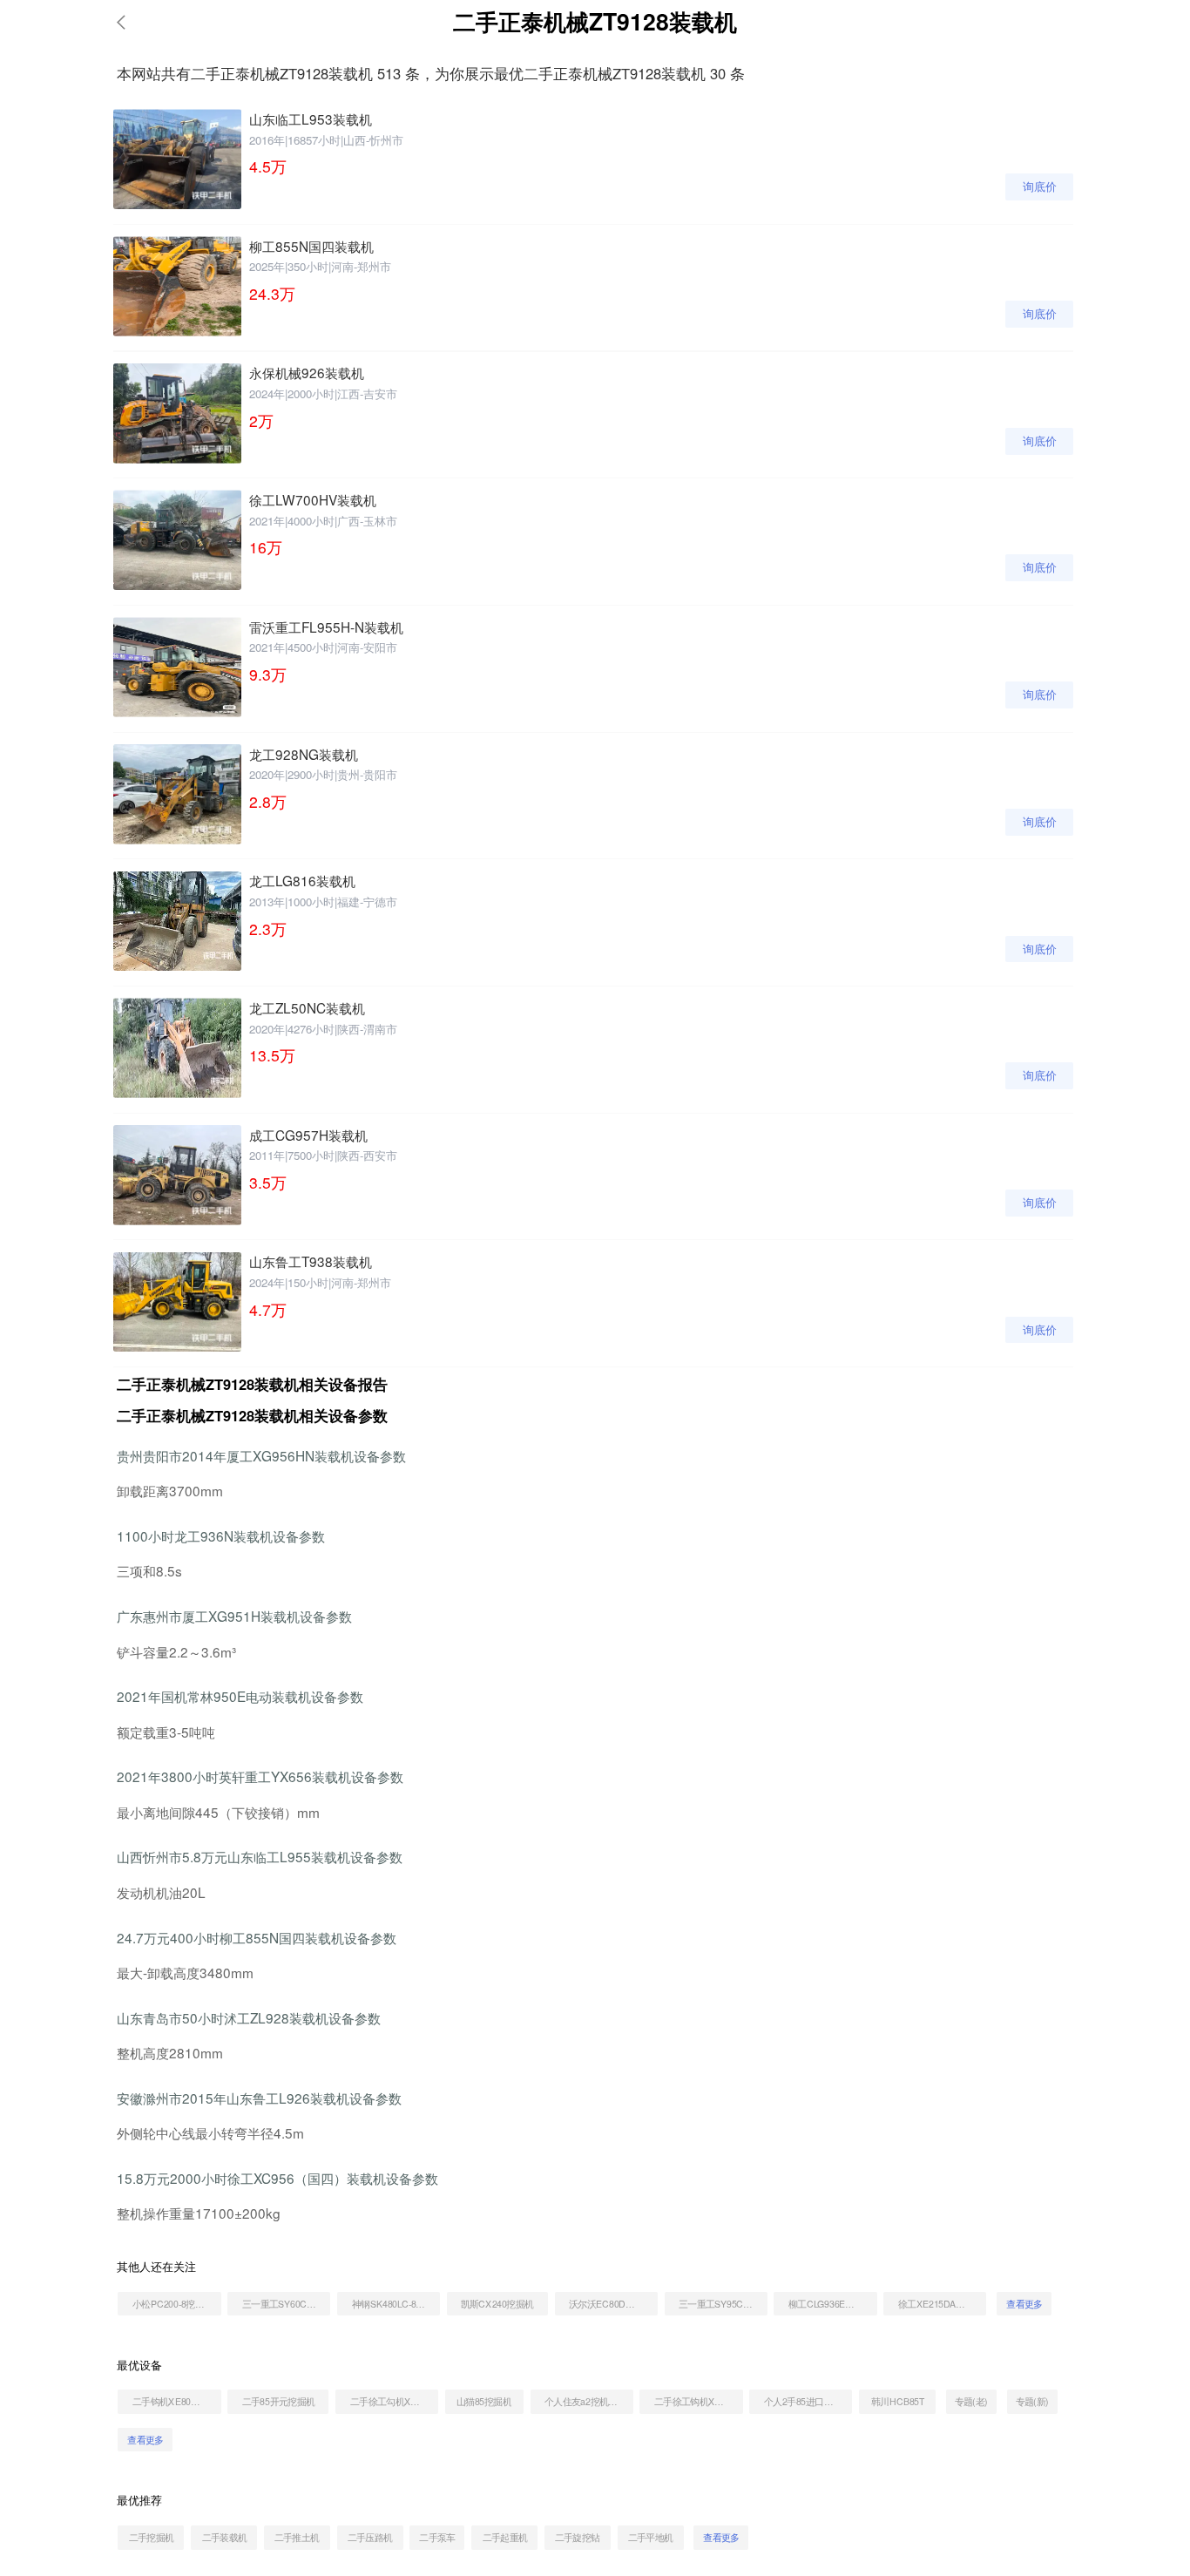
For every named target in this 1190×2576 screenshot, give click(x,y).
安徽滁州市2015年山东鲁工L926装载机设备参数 (259, 2098)
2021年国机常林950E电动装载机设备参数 (240, 1696)
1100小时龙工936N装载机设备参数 (221, 1535)
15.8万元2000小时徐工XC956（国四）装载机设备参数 (277, 2178)
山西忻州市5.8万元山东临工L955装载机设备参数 (260, 1856)
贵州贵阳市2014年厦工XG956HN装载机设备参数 (261, 1455)
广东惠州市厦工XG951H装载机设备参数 (234, 1616)
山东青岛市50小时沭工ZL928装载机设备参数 (249, 2017)
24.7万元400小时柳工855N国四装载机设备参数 (257, 1937)
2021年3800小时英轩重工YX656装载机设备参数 (260, 1776)
